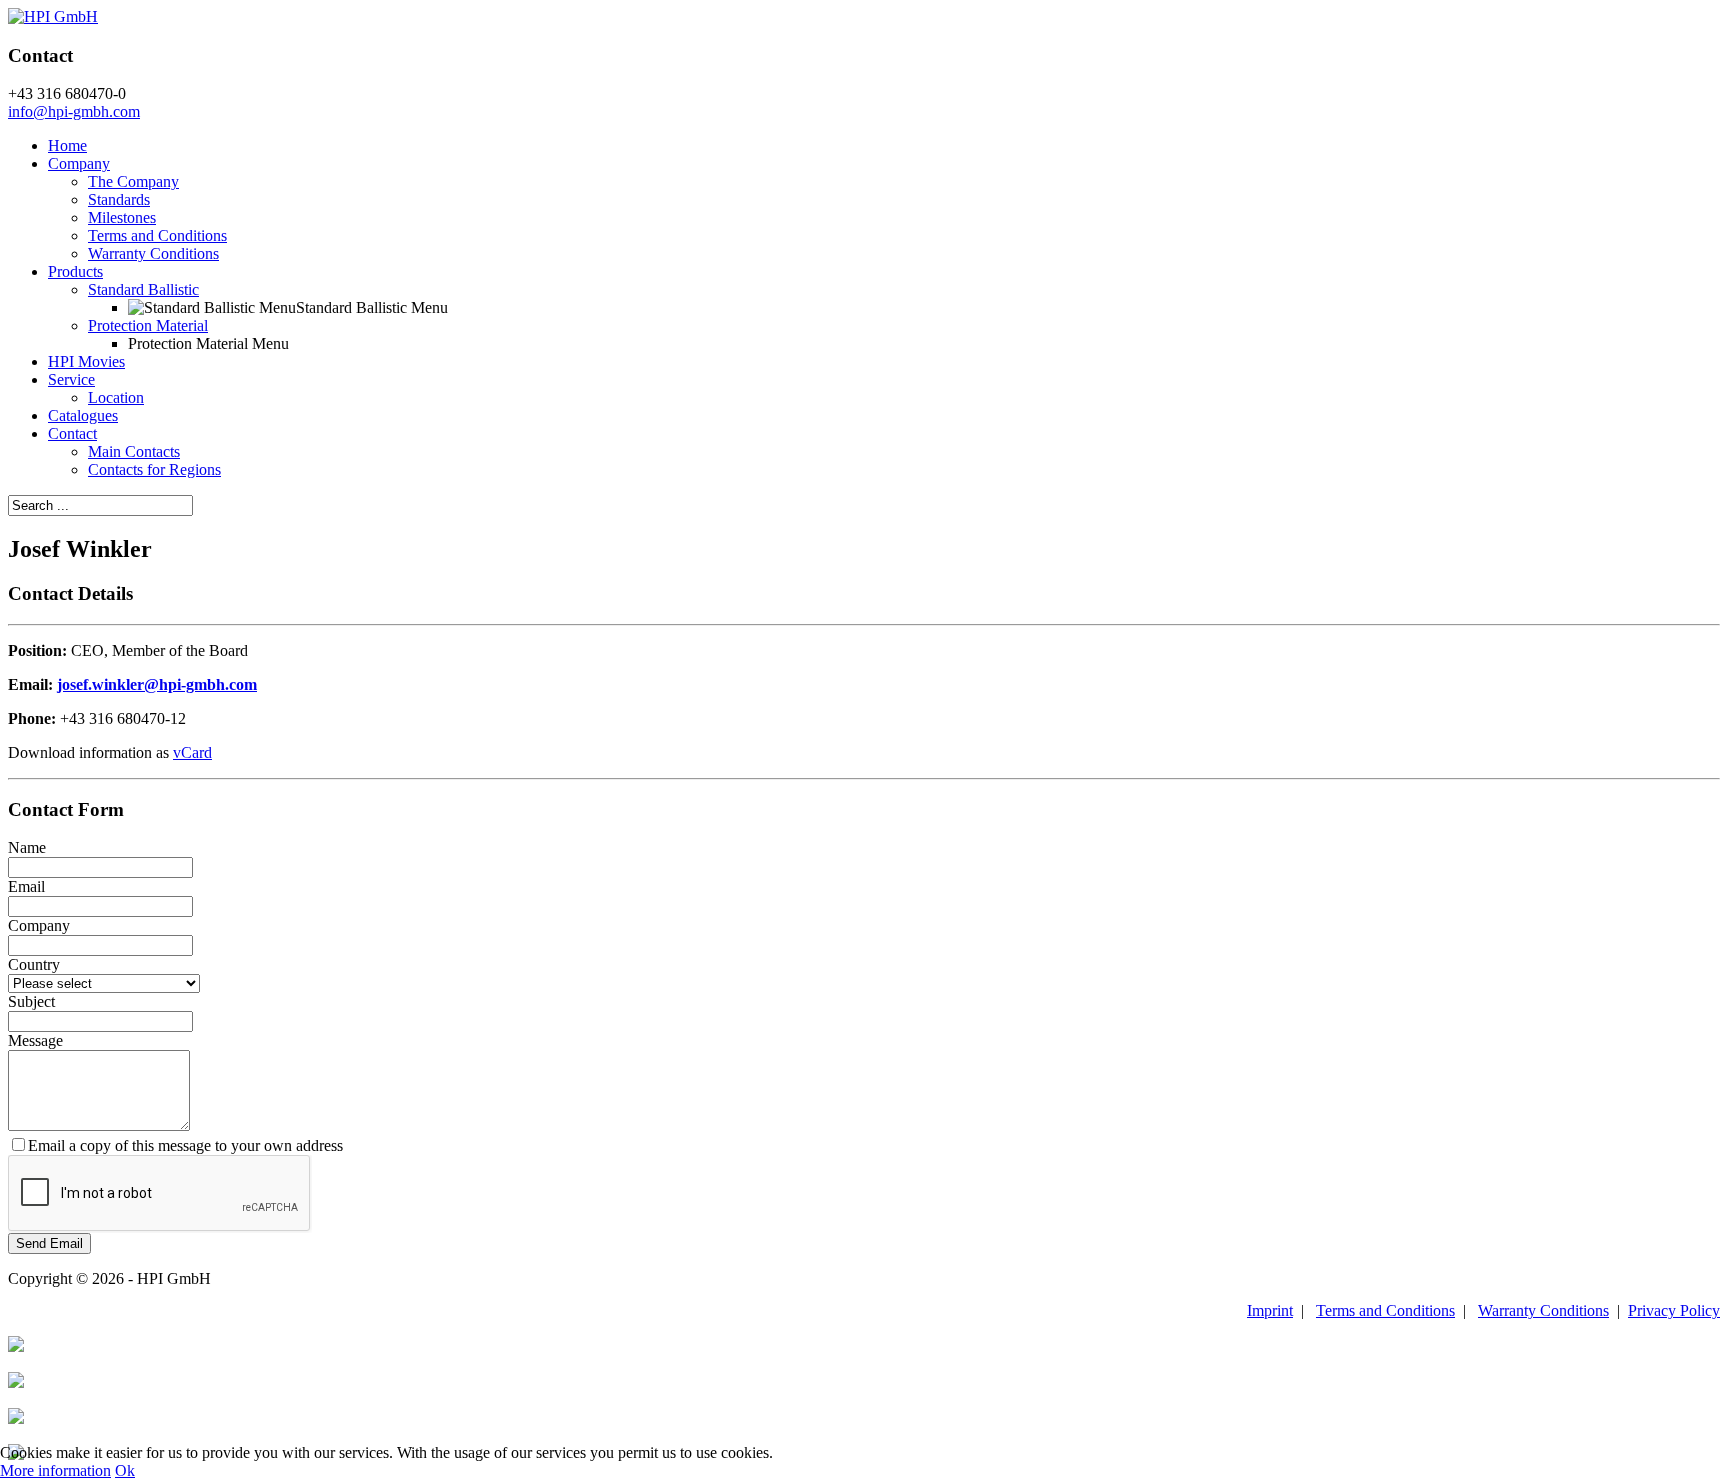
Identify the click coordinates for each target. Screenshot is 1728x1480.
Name (27, 847)
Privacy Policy (1674, 1310)
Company (79, 163)
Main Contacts (134, 451)
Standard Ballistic (143, 289)
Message (35, 1040)
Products (75, 271)
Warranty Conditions (153, 253)
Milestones (122, 217)
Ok (125, 1470)
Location (116, 397)
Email (26, 886)
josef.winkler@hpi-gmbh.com (157, 684)
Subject (31, 1001)
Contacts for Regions (154, 469)
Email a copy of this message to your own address (185, 1145)
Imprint (1270, 1310)
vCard (192, 752)
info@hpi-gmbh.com (74, 111)
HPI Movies (86, 361)
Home (67, 145)
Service (71, 379)
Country (34, 964)
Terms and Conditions (157, 235)
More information (55, 1470)
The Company (133, 181)
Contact (72, 433)
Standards (119, 199)
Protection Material (148, 325)
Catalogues (83, 415)
